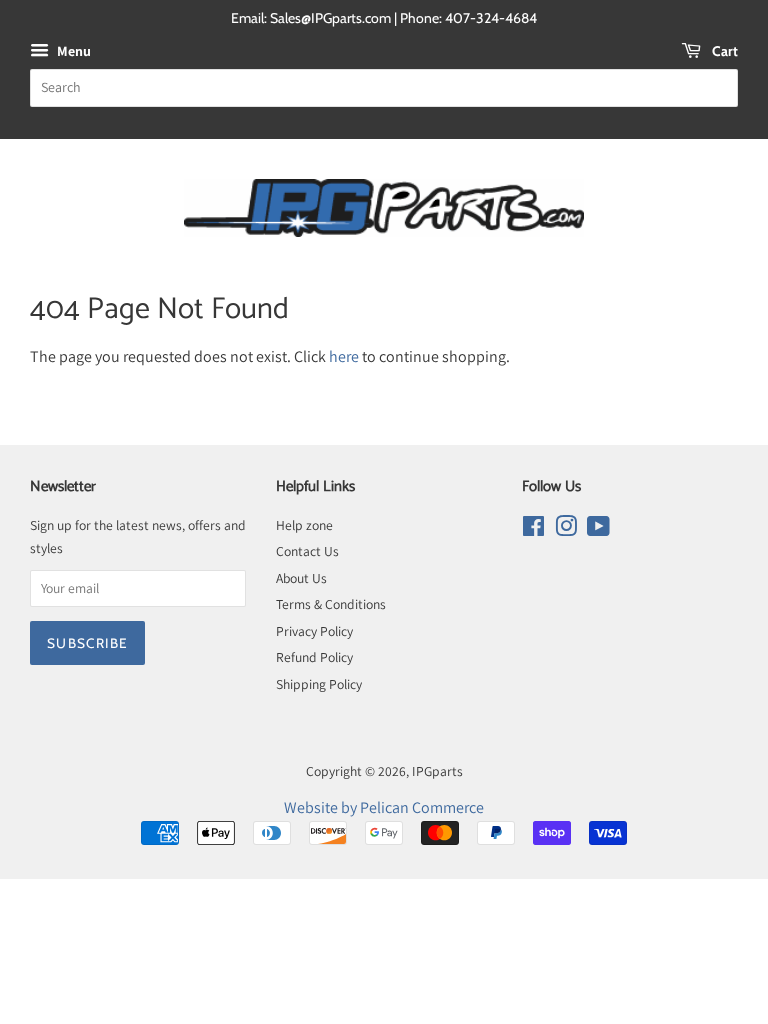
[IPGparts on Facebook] (533, 530)
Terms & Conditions (331, 604)
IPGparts (437, 771)
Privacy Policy (314, 631)
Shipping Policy (319, 684)
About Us (301, 578)
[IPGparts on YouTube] (598, 530)
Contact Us (307, 551)
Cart (723, 51)
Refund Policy (314, 657)
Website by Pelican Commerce (384, 807)
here (344, 356)
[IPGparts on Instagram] (566, 530)
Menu (72, 51)
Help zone (304, 525)
